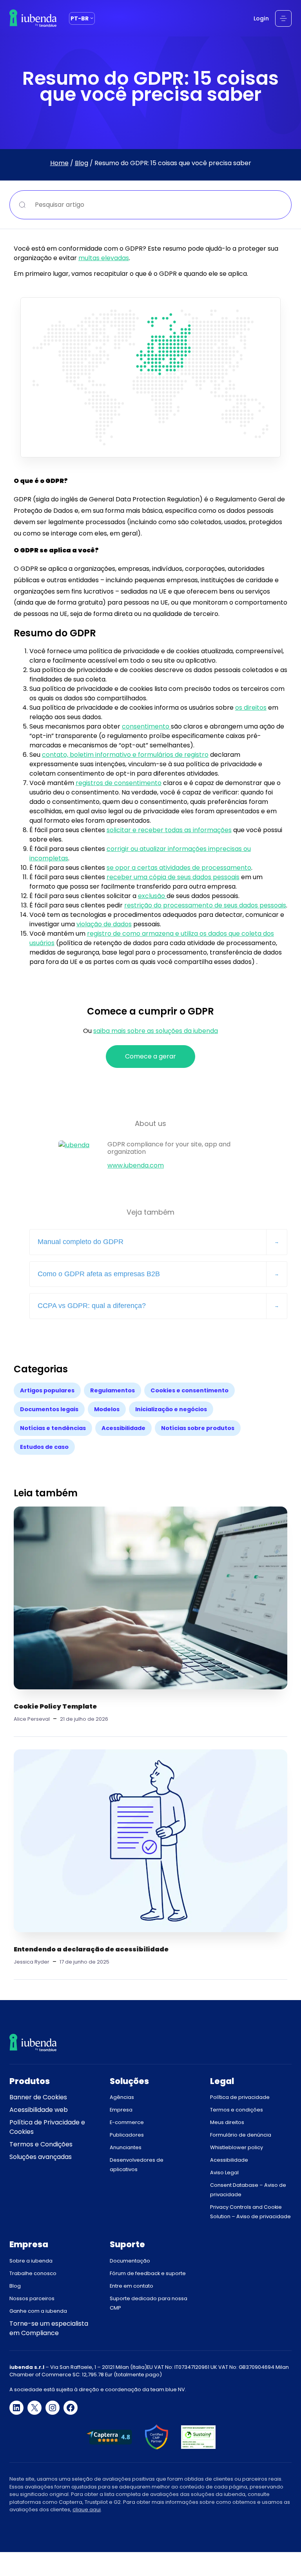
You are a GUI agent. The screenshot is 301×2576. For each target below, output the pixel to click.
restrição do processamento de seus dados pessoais (205, 905)
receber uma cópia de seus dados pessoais (173, 877)
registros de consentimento (119, 783)
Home (59, 163)
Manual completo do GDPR (81, 1242)
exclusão (152, 896)
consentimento (146, 726)
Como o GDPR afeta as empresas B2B (99, 1274)
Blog (82, 163)
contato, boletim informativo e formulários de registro (125, 755)
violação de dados (104, 924)
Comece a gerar (150, 1056)
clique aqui (87, 2510)
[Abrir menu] (283, 18)
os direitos (251, 708)
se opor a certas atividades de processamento (179, 868)
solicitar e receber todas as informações (169, 830)
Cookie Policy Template (55, 1706)
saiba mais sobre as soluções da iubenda (156, 1031)
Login (261, 18)
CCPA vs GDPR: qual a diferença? (92, 1306)
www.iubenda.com (136, 1165)
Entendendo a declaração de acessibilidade (91, 1949)
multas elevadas (104, 258)
